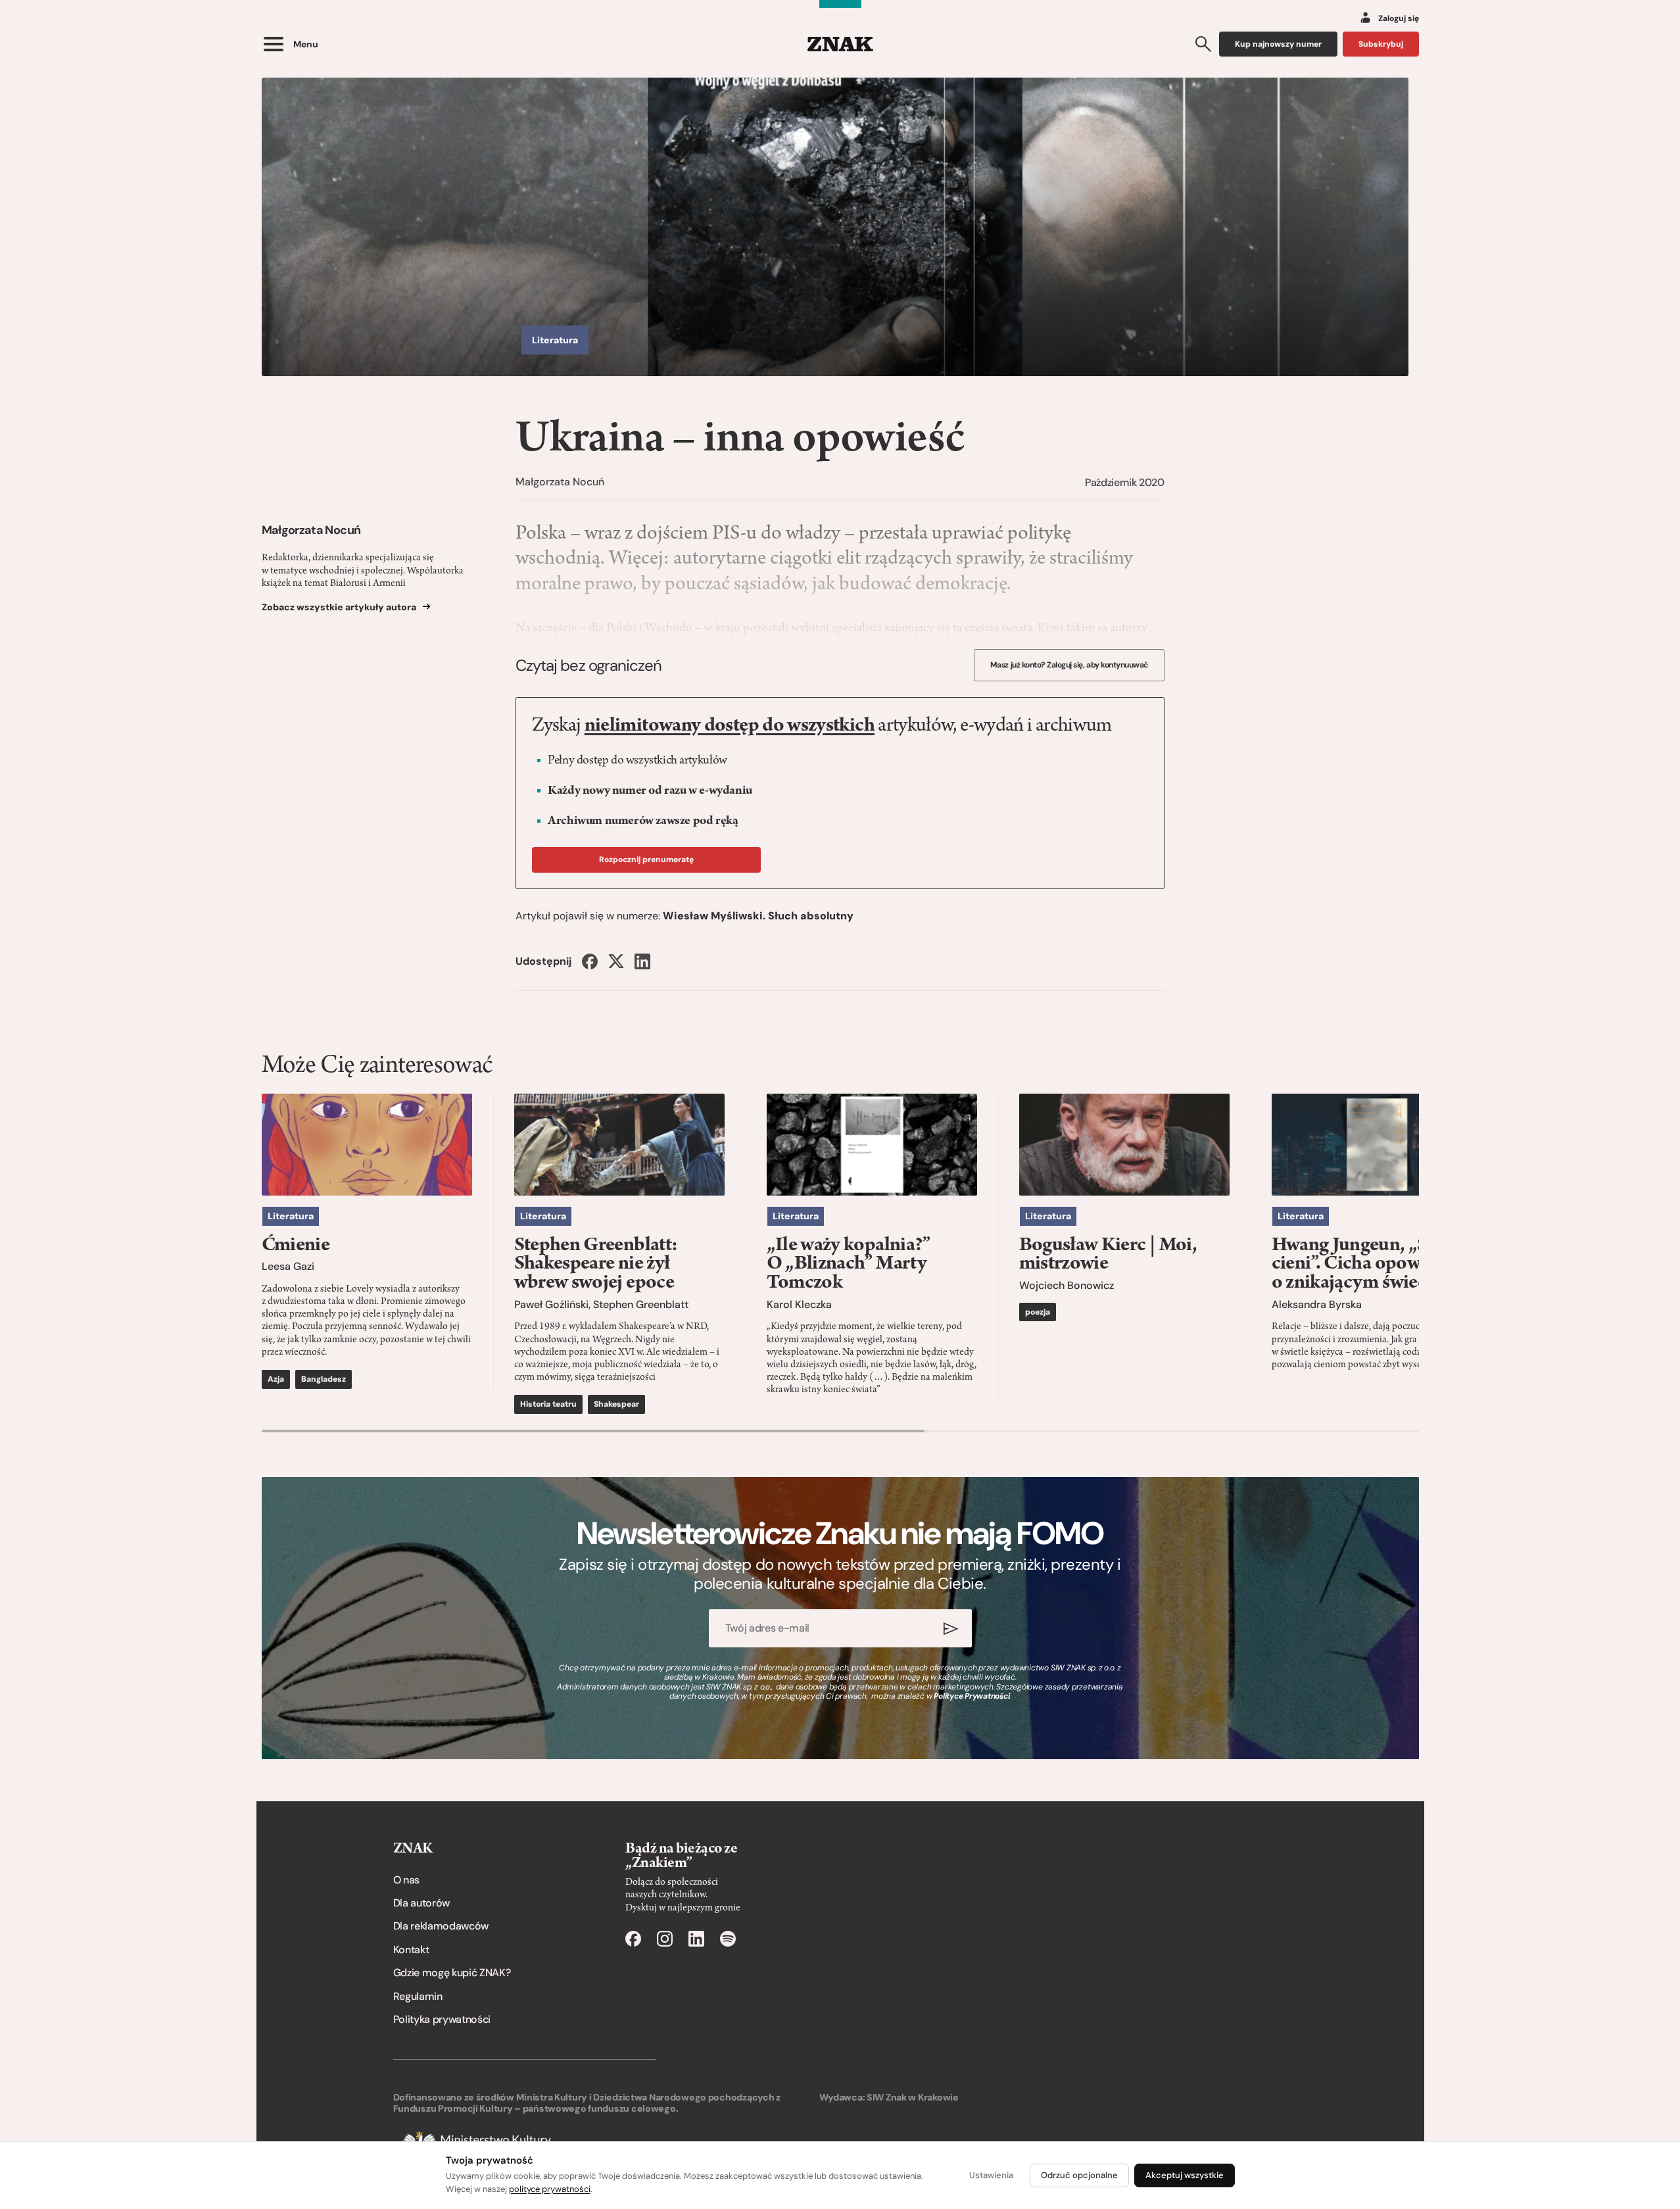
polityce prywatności (550, 2189)
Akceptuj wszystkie (1185, 2175)
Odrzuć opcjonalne (1079, 2175)
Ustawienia (991, 2175)
